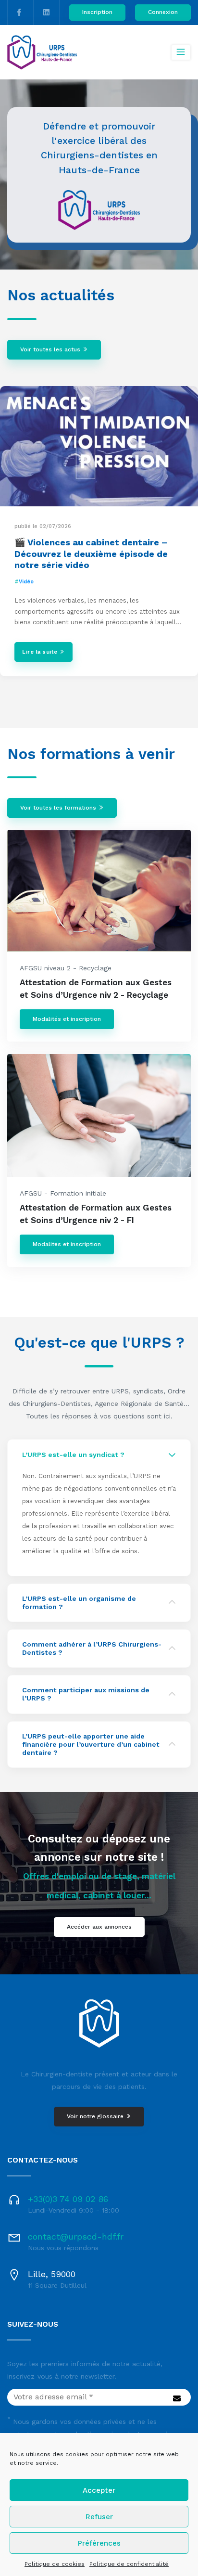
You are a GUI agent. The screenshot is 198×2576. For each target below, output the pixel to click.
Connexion (163, 12)
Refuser (99, 2517)
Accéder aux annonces (99, 1927)
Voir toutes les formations (59, 808)
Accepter (99, 2490)
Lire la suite (41, 652)
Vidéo (26, 582)
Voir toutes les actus (51, 349)
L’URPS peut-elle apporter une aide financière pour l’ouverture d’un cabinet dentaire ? (91, 1744)
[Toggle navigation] (181, 52)
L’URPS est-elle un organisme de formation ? (79, 1603)
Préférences (99, 2543)
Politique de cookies (55, 2564)
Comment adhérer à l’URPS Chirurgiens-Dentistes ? (92, 1648)
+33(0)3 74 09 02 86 (68, 2199)
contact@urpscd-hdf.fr (76, 2236)
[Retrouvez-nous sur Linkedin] (46, 13)
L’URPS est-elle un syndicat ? (73, 1455)
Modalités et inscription (67, 1019)
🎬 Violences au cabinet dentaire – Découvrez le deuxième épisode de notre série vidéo (91, 554)
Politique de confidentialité (129, 2564)
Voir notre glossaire (96, 2116)
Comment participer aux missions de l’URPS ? (86, 1694)
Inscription (97, 12)
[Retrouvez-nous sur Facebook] (19, 13)
